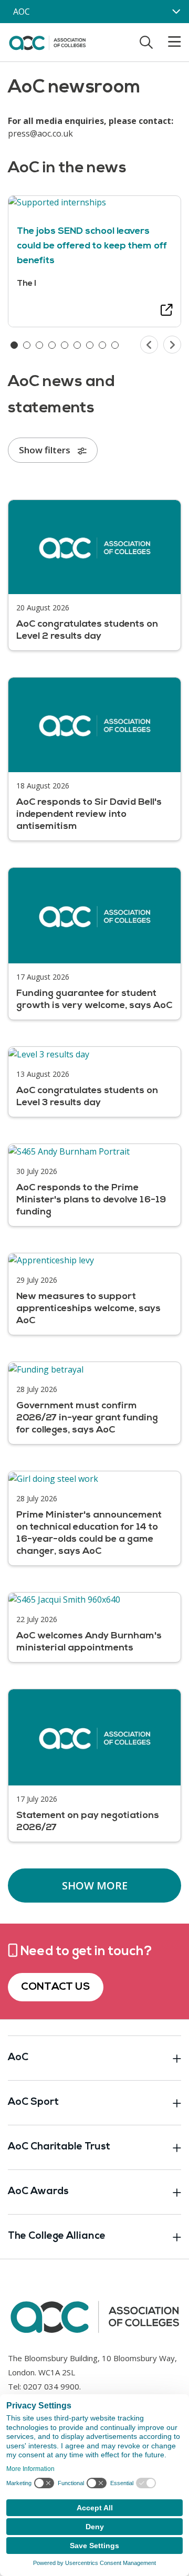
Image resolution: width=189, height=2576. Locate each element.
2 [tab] (27, 345)
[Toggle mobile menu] (168, 42)
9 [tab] (115, 345)
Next (172, 345)
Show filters (46, 450)
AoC (18, 2058)
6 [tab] (77, 345)
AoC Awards (38, 2192)
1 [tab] (14, 345)
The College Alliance (57, 2236)
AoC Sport (33, 2102)
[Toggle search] (146, 42)
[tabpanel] (94, 261)
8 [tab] (102, 345)
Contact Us (56, 1987)
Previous (149, 345)
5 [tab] (65, 345)
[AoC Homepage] (47, 41)
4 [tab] (52, 345)
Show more (95, 1886)
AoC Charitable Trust (59, 2147)
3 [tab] (39, 345)
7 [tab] (90, 345)
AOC (22, 12)
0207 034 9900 (51, 2386)
